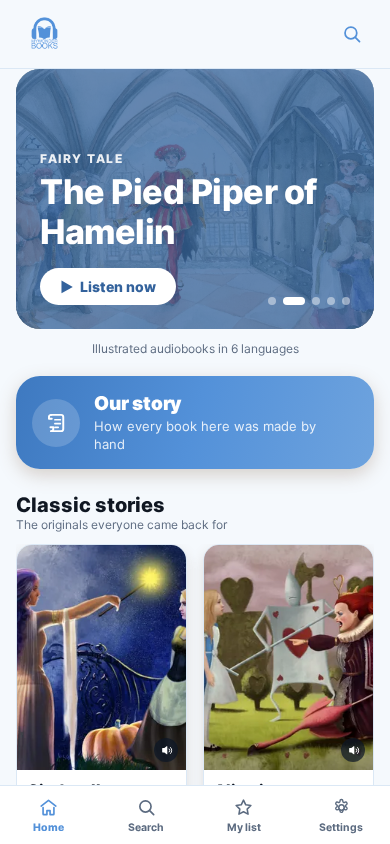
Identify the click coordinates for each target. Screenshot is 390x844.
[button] (44, 34)
